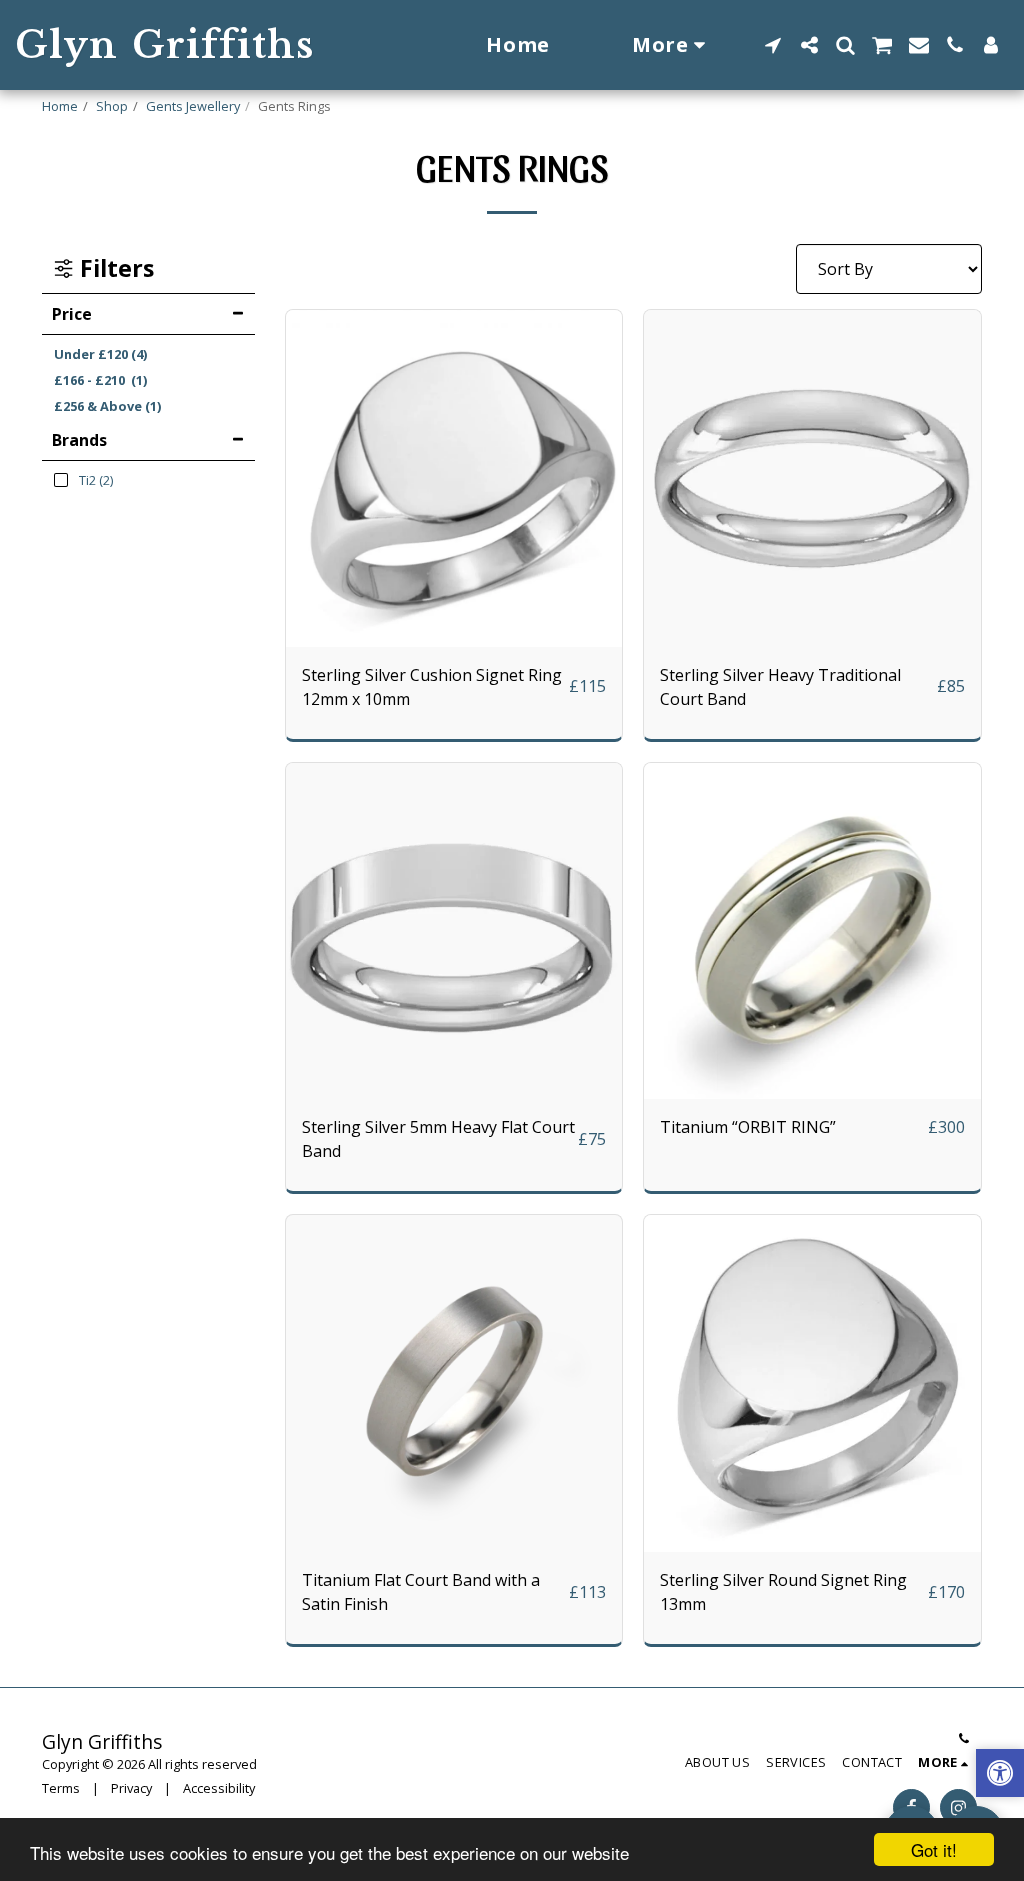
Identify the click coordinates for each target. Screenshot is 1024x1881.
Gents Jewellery (193, 106)
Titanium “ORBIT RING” (748, 1127)
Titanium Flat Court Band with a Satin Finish (421, 1592)
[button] (773, 45)
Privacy (131, 1788)
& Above (107, 406)
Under (100, 354)
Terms (61, 1788)
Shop (112, 106)
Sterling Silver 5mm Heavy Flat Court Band (438, 1139)
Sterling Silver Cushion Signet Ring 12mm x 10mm (432, 687)
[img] (454, 478)
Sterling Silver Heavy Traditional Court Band (780, 687)
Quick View (454, 637)
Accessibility (219, 1788)
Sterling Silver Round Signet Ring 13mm (783, 1592)
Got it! (934, 1849)
